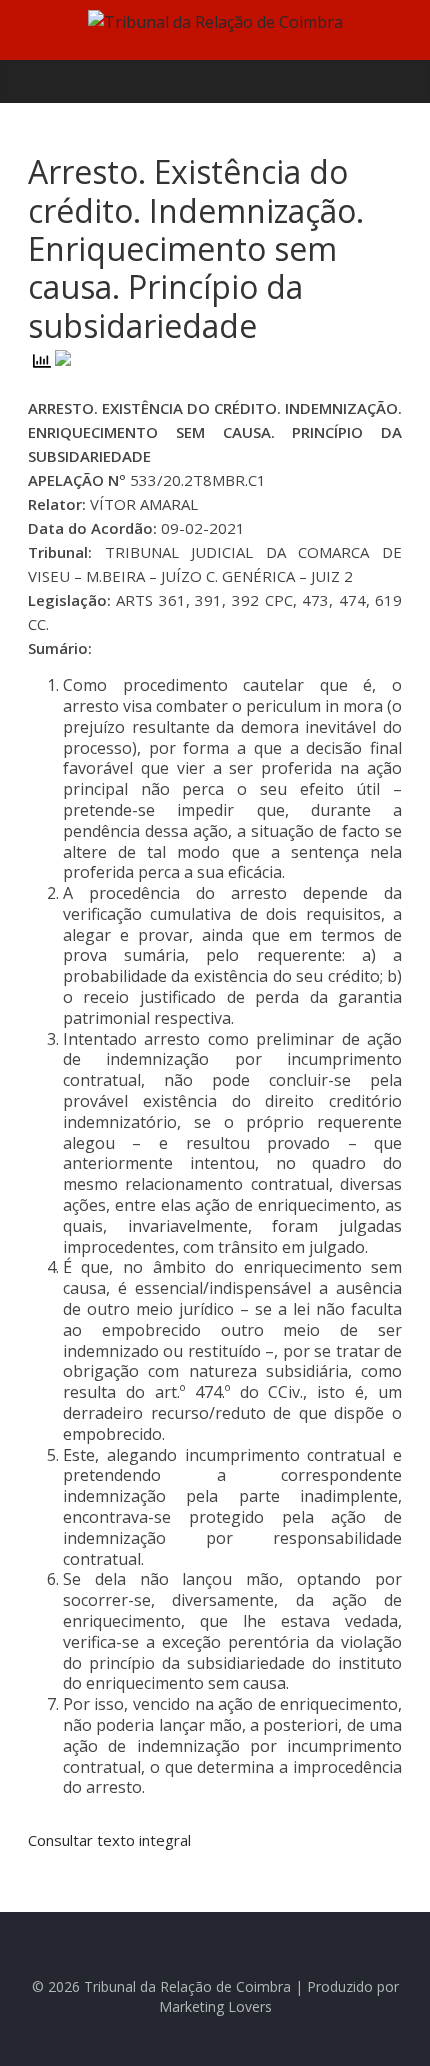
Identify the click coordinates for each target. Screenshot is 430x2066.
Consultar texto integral (109, 1840)
